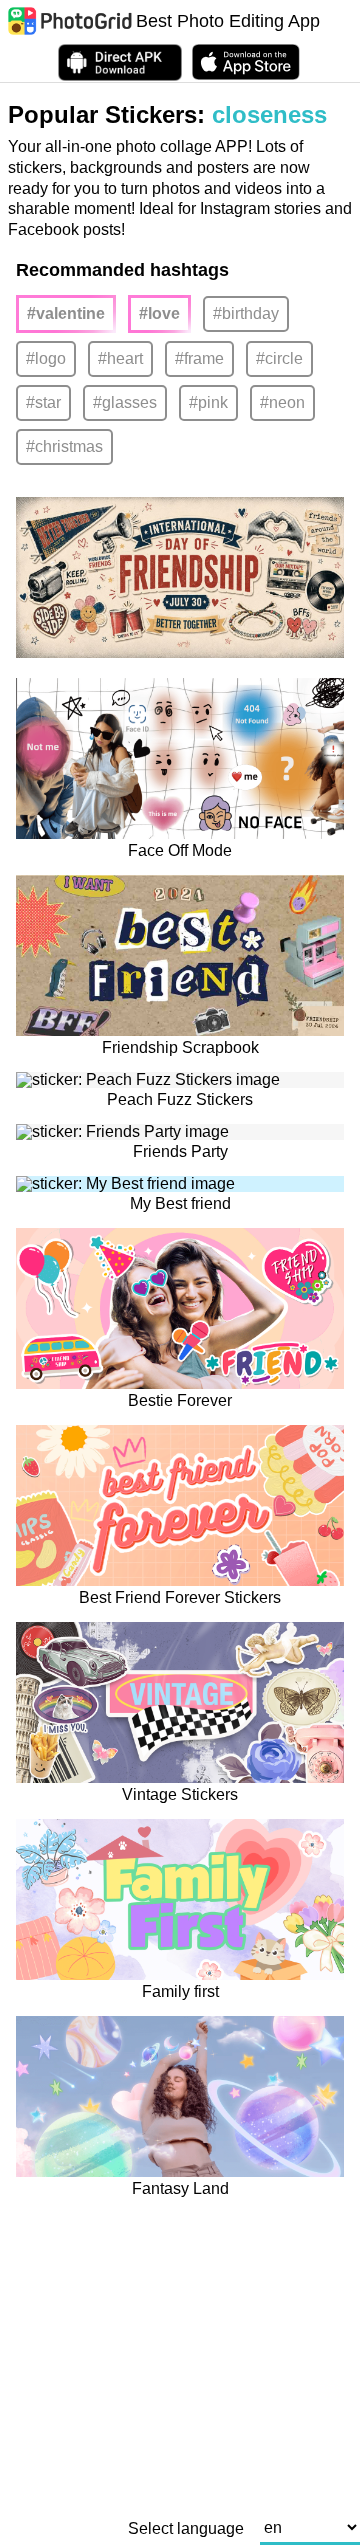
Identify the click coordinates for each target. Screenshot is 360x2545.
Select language (186, 2529)
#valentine (66, 313)
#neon (282, 402)
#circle (279, 358)
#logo (46, 358)
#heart (120, 358)
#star (43, 402)
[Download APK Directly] (120, 62)
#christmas (64, 446)
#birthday (246, 313)
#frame (199, 358)
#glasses (125, 402)
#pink (208, 402)
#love (159, 313)
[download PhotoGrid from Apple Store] (246, 62)
